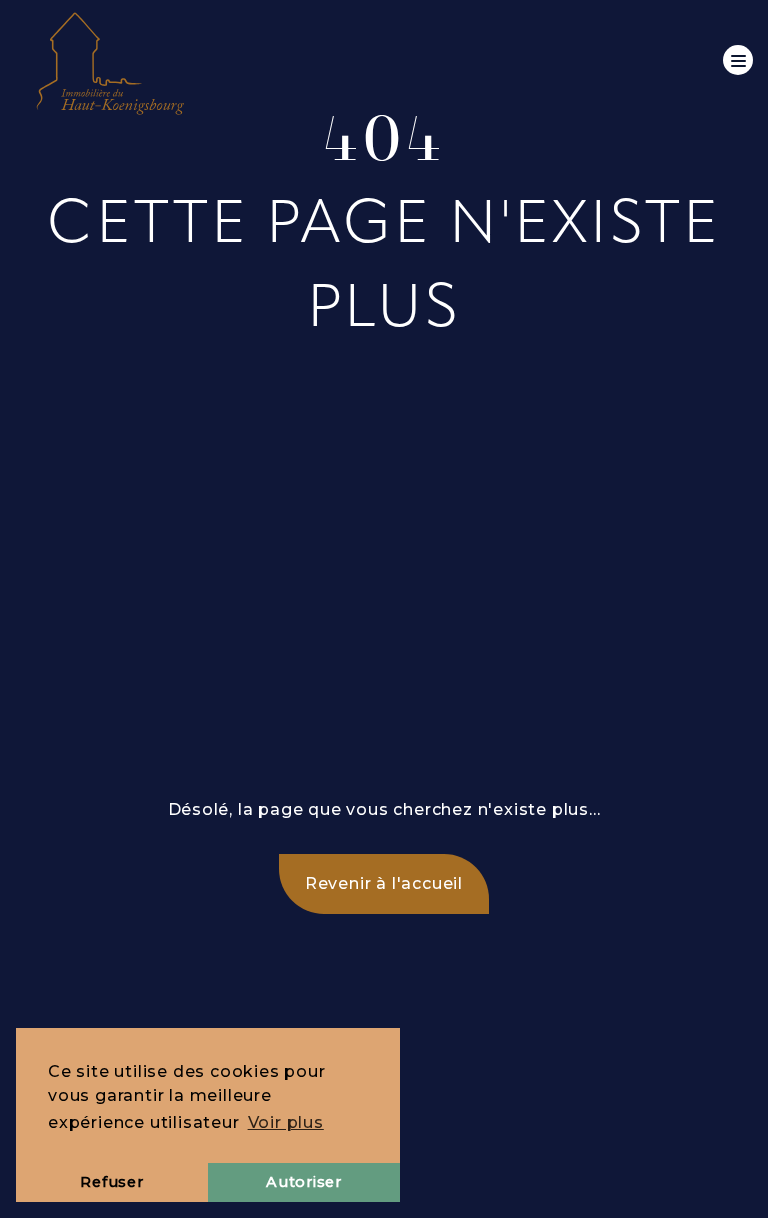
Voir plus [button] (286, 1122)
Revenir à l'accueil (384, 883)
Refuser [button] (111, 1182)
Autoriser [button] (303, 1182)
